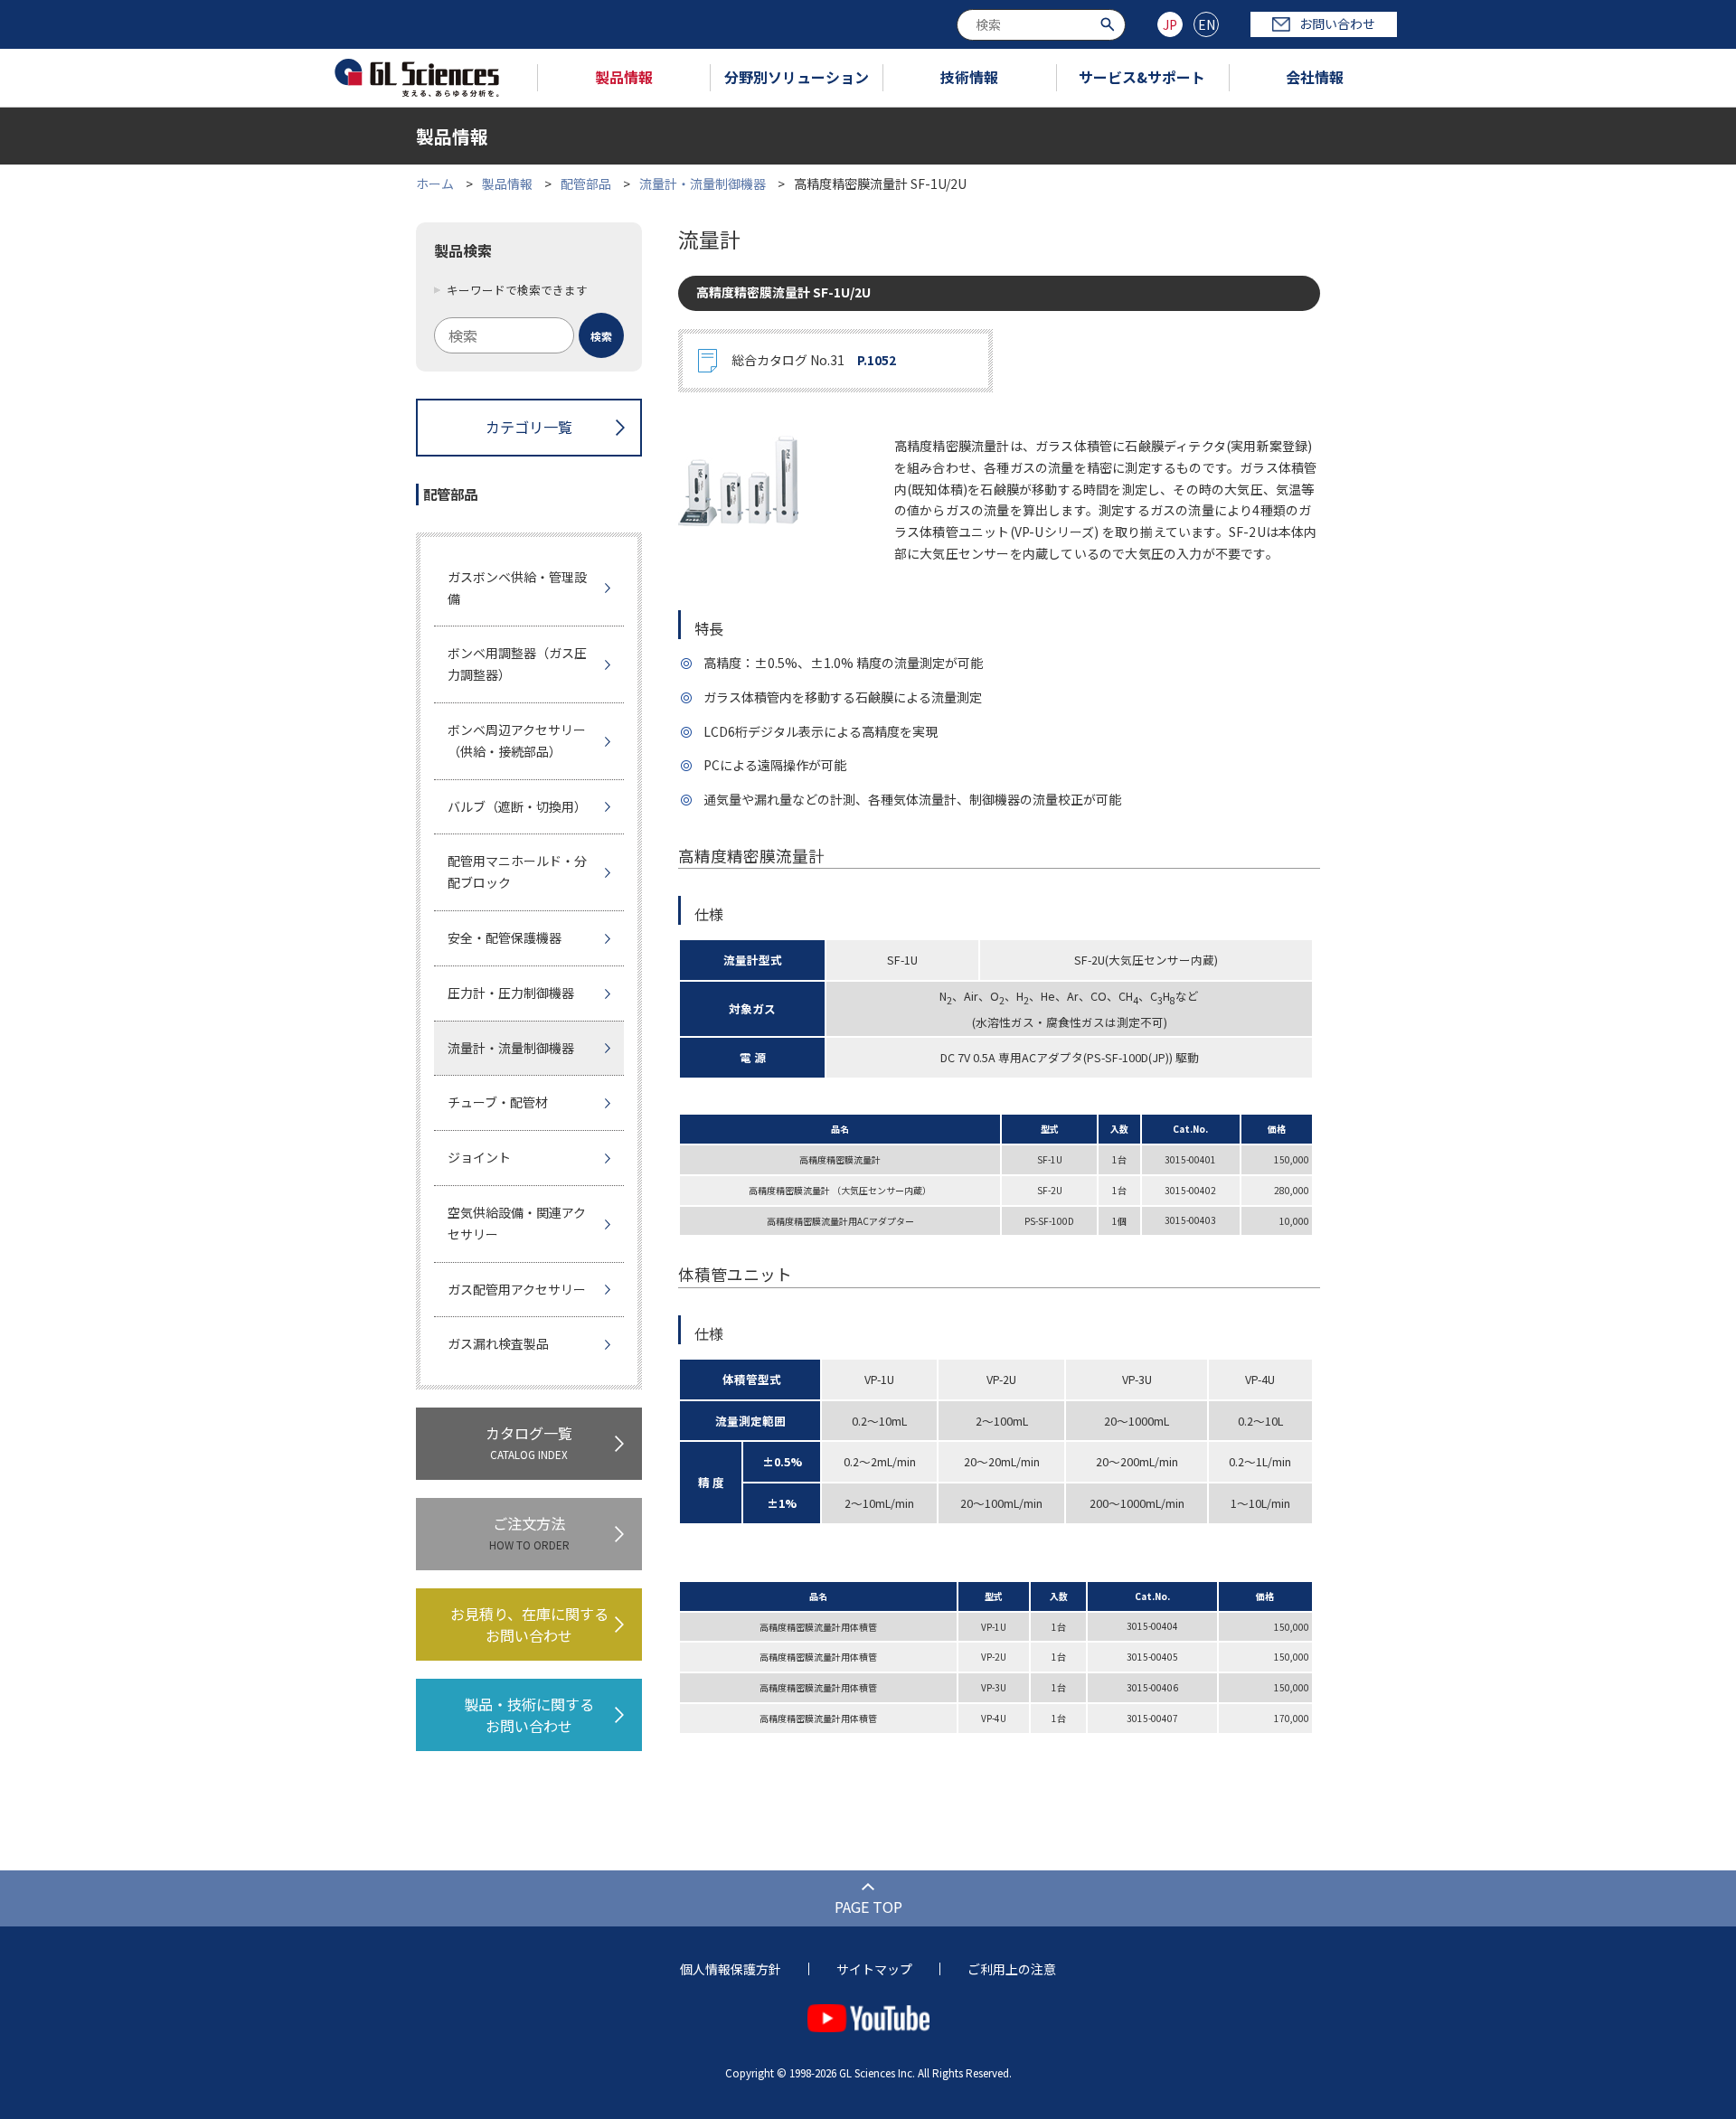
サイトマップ (874, 1969)
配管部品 (586, 184)
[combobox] (1041, 25)
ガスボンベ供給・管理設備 (517, 588)
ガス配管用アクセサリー (517, 1289)
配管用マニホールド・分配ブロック (517, 871)
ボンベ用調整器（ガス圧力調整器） (517, 664)
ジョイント (479, 1157)
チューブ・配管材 (498, 1102)
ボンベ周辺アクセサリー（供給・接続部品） (517, 740)
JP (1170, 24)
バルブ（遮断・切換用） (517, 806)
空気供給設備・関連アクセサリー (517, 1223)
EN (1207, 24)
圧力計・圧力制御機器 (511, 993)
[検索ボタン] (1110, 23)
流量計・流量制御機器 (703, 184)
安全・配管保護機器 (505, 937)
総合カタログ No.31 (814, 360)
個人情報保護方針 (731, 1969)
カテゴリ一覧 (529, 427)
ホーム (435, 184)
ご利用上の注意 (1012, 1969)
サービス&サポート (1142, 77)
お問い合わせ (1337, 24)
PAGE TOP (868, 1907)
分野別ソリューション (797, 77)
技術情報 (969, 77)
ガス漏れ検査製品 (498, 1343)
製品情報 (624, 77)
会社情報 (1315, 77)
